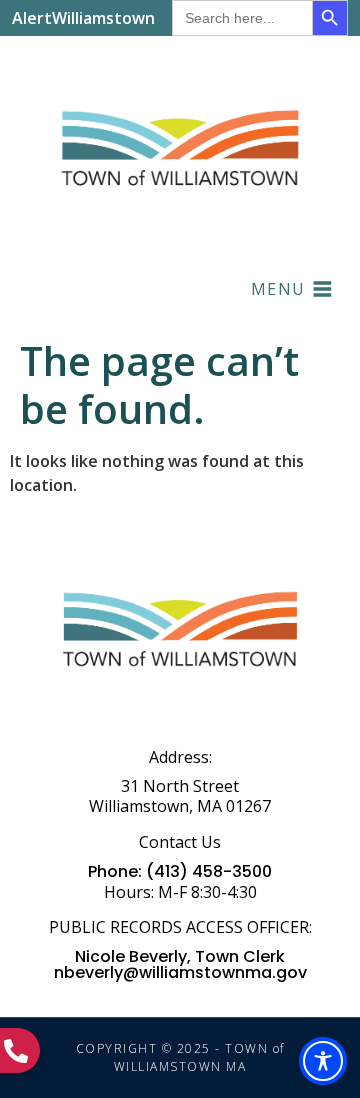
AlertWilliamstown (83, 18)
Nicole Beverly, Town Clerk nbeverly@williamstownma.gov (180, 965)
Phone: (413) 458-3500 (180, 872)
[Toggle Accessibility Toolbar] (323, 1061)
